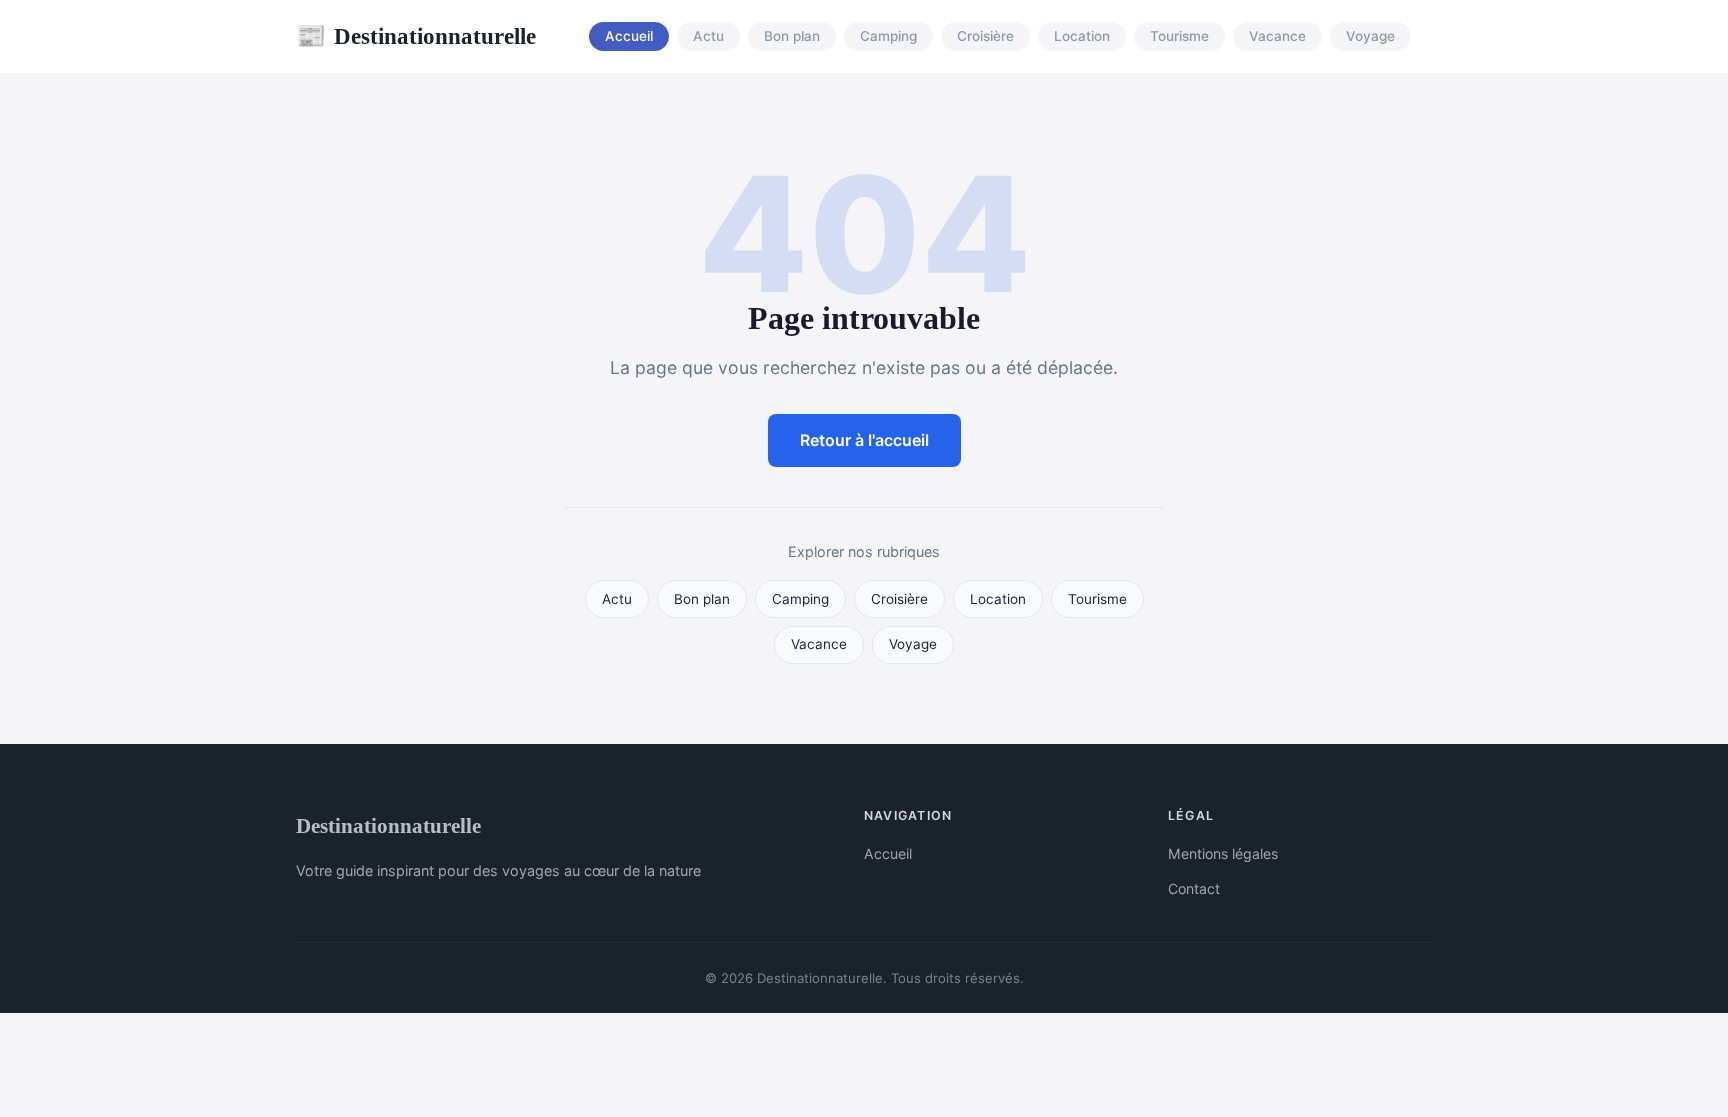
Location (1082, 37)
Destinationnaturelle (416, 36)
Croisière (985, 37)
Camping (888, 37)
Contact (1194, 888)
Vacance (1277, 37)
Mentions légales (1223, 853)
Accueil (629, 37)
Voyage (1370, 37)
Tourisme (1179, 37)
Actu (708, 37)
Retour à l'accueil (864, 440)
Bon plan (792, 37)
